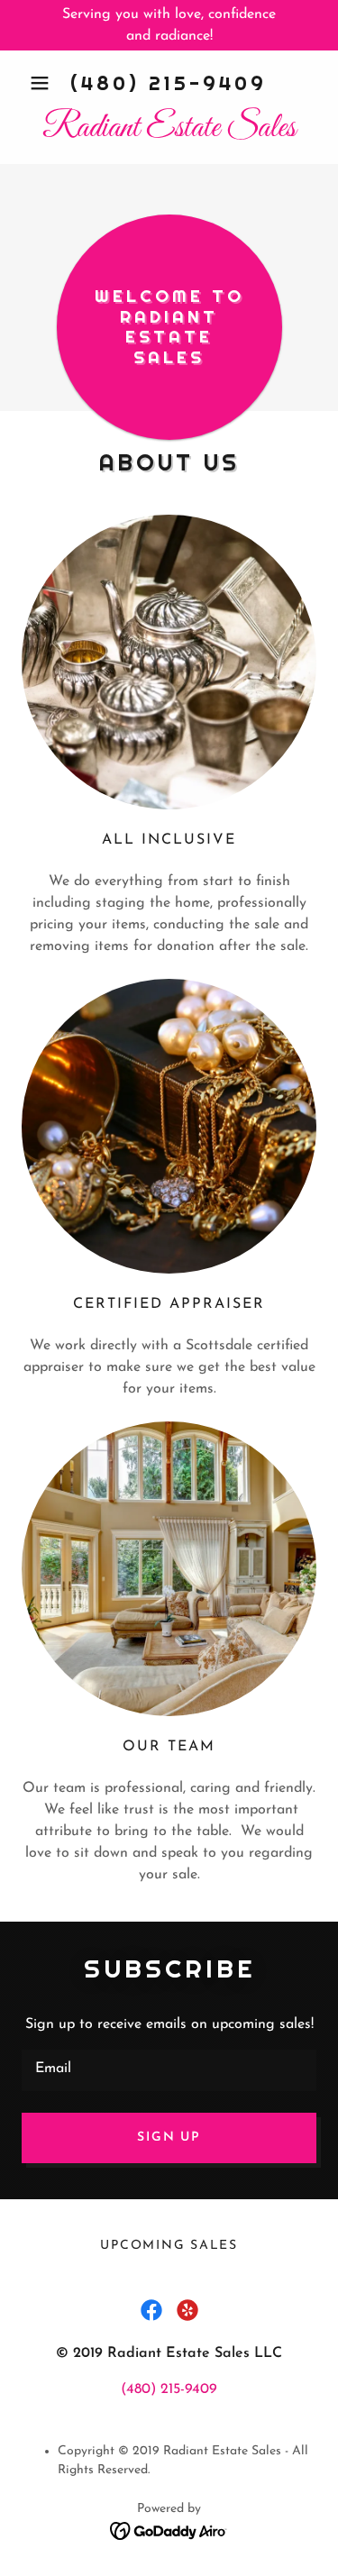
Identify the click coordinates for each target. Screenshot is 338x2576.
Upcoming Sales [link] (169, 2246)
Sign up (169, 2138)
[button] (44, 83)
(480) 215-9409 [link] (169, 83)
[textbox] (169, 2070)
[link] (169, 129)
